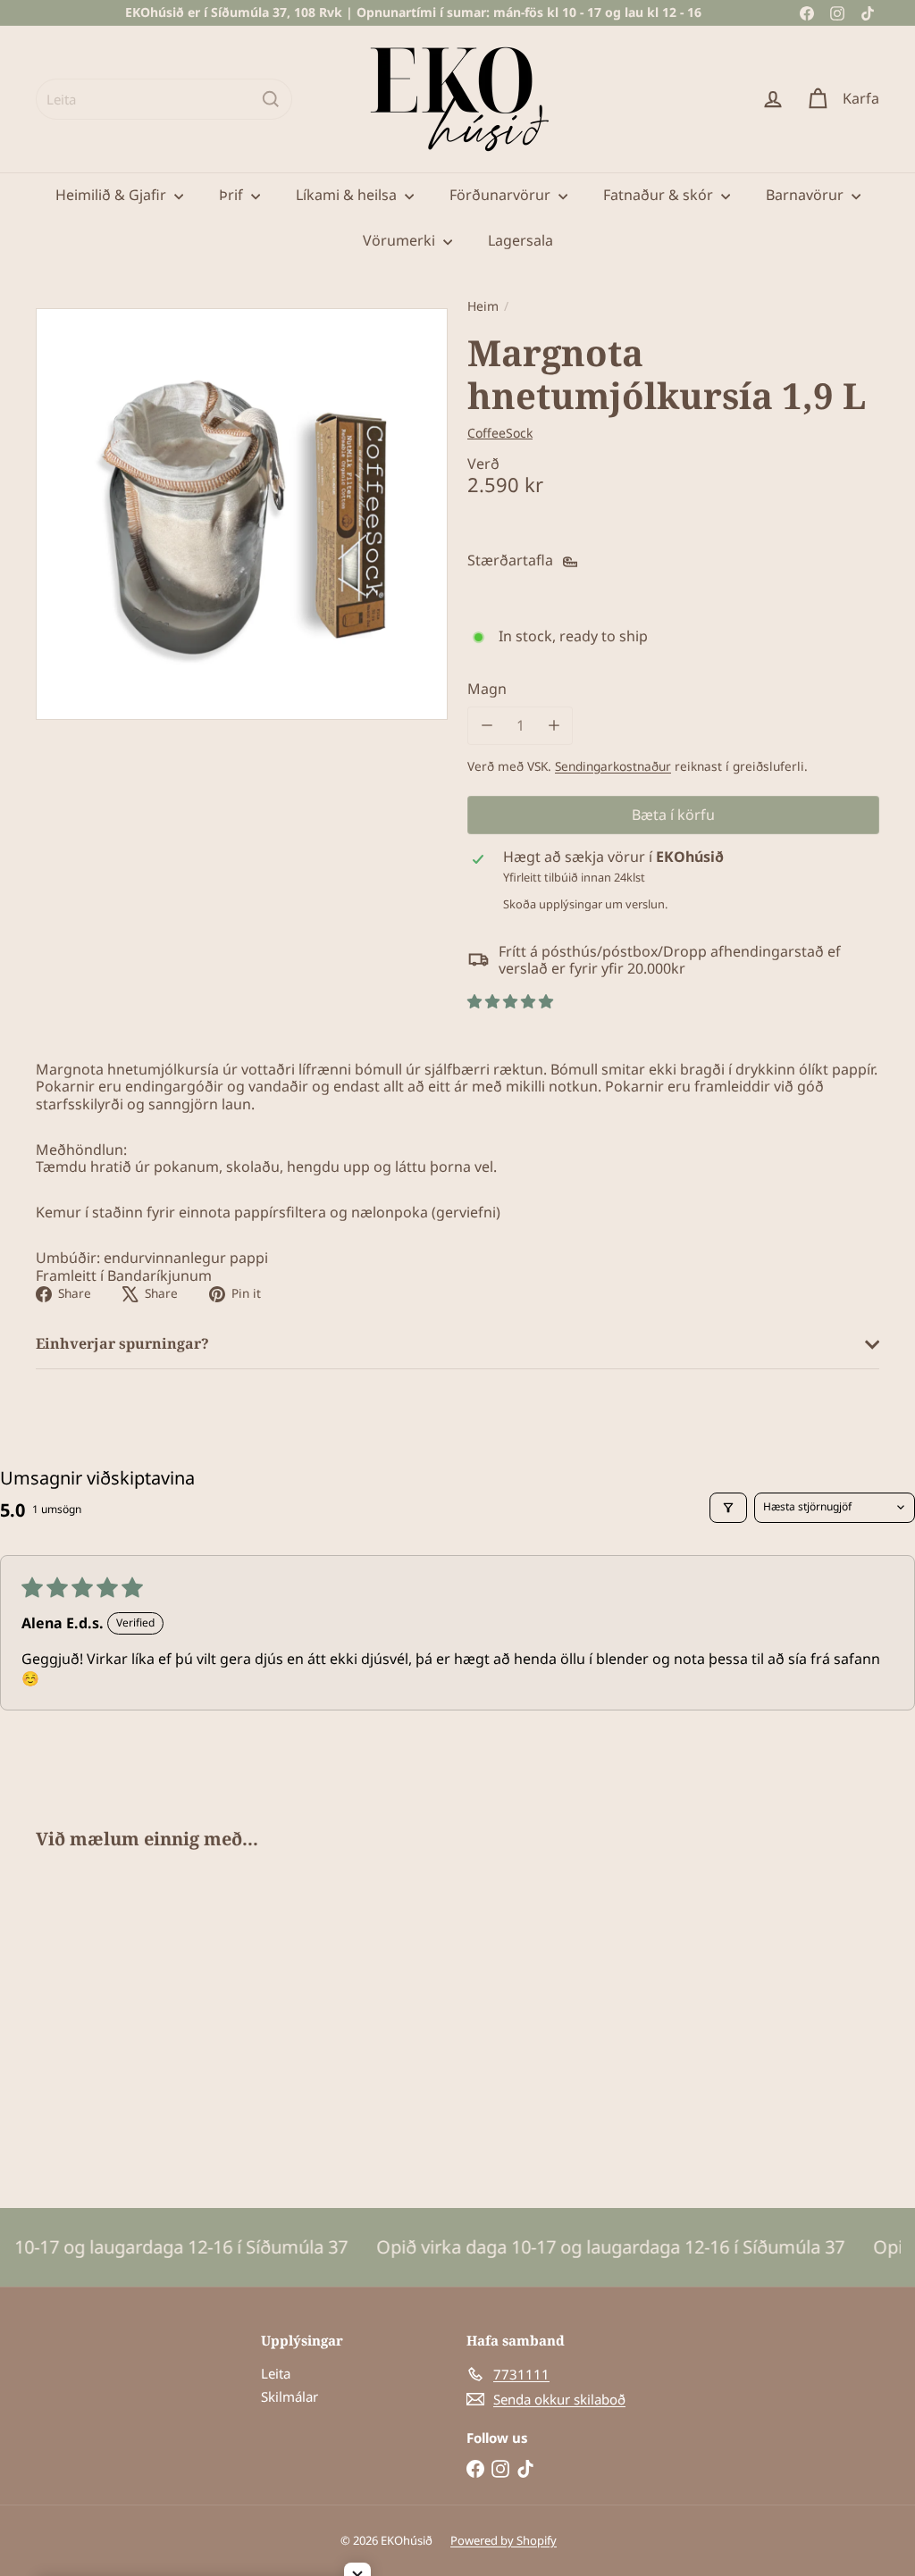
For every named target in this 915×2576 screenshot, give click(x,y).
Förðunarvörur (502, 195)
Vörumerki (401, 240)
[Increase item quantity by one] (554, 726)
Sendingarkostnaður (613, 766)
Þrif (233, 195)
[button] (510, 1001)
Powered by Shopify (504, 2540)
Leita (276, 2373)
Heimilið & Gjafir (113, 195)
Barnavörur (806, 195)
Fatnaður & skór (660, 195)
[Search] (271, 99)
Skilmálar (290, 2396)
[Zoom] (242, 514)
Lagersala (520, 240)
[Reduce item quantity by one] (487, 726)
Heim (483, 307)
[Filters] (728, 1508)
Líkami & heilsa (348, 195)
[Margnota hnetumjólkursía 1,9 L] (99, 2016)
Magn (487, 689)
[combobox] (164, 99)
